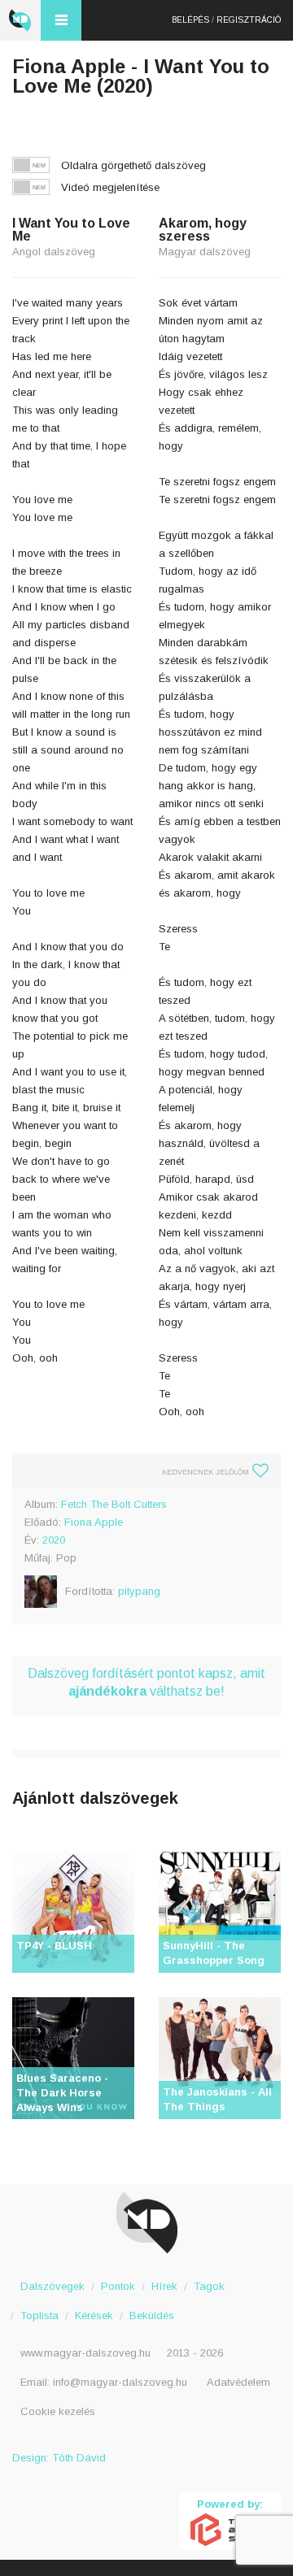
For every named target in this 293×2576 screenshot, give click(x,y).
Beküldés (152, 2315)
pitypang (139, 1591)
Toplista (39, 2315)
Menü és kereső (61, 20)
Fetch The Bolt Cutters (114, 1504)
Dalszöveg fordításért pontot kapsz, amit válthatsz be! (146, 1682)
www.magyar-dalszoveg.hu (85, 2353)
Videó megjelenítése (110, 187)
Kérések (94, 2315)
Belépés (190, 20)
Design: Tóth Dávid (59, 2458)
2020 (54, 1540)
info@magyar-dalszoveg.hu (120, 2382)
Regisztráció (249, 20)
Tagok (209, 2286)
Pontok (118, 2286)
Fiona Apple (94, 1522)
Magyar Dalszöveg (20, 20)
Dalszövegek (52, 2286)
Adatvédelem (238, 2382)
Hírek (164, 2286)
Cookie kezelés (58, 2411)
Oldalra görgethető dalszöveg (133, 165)
